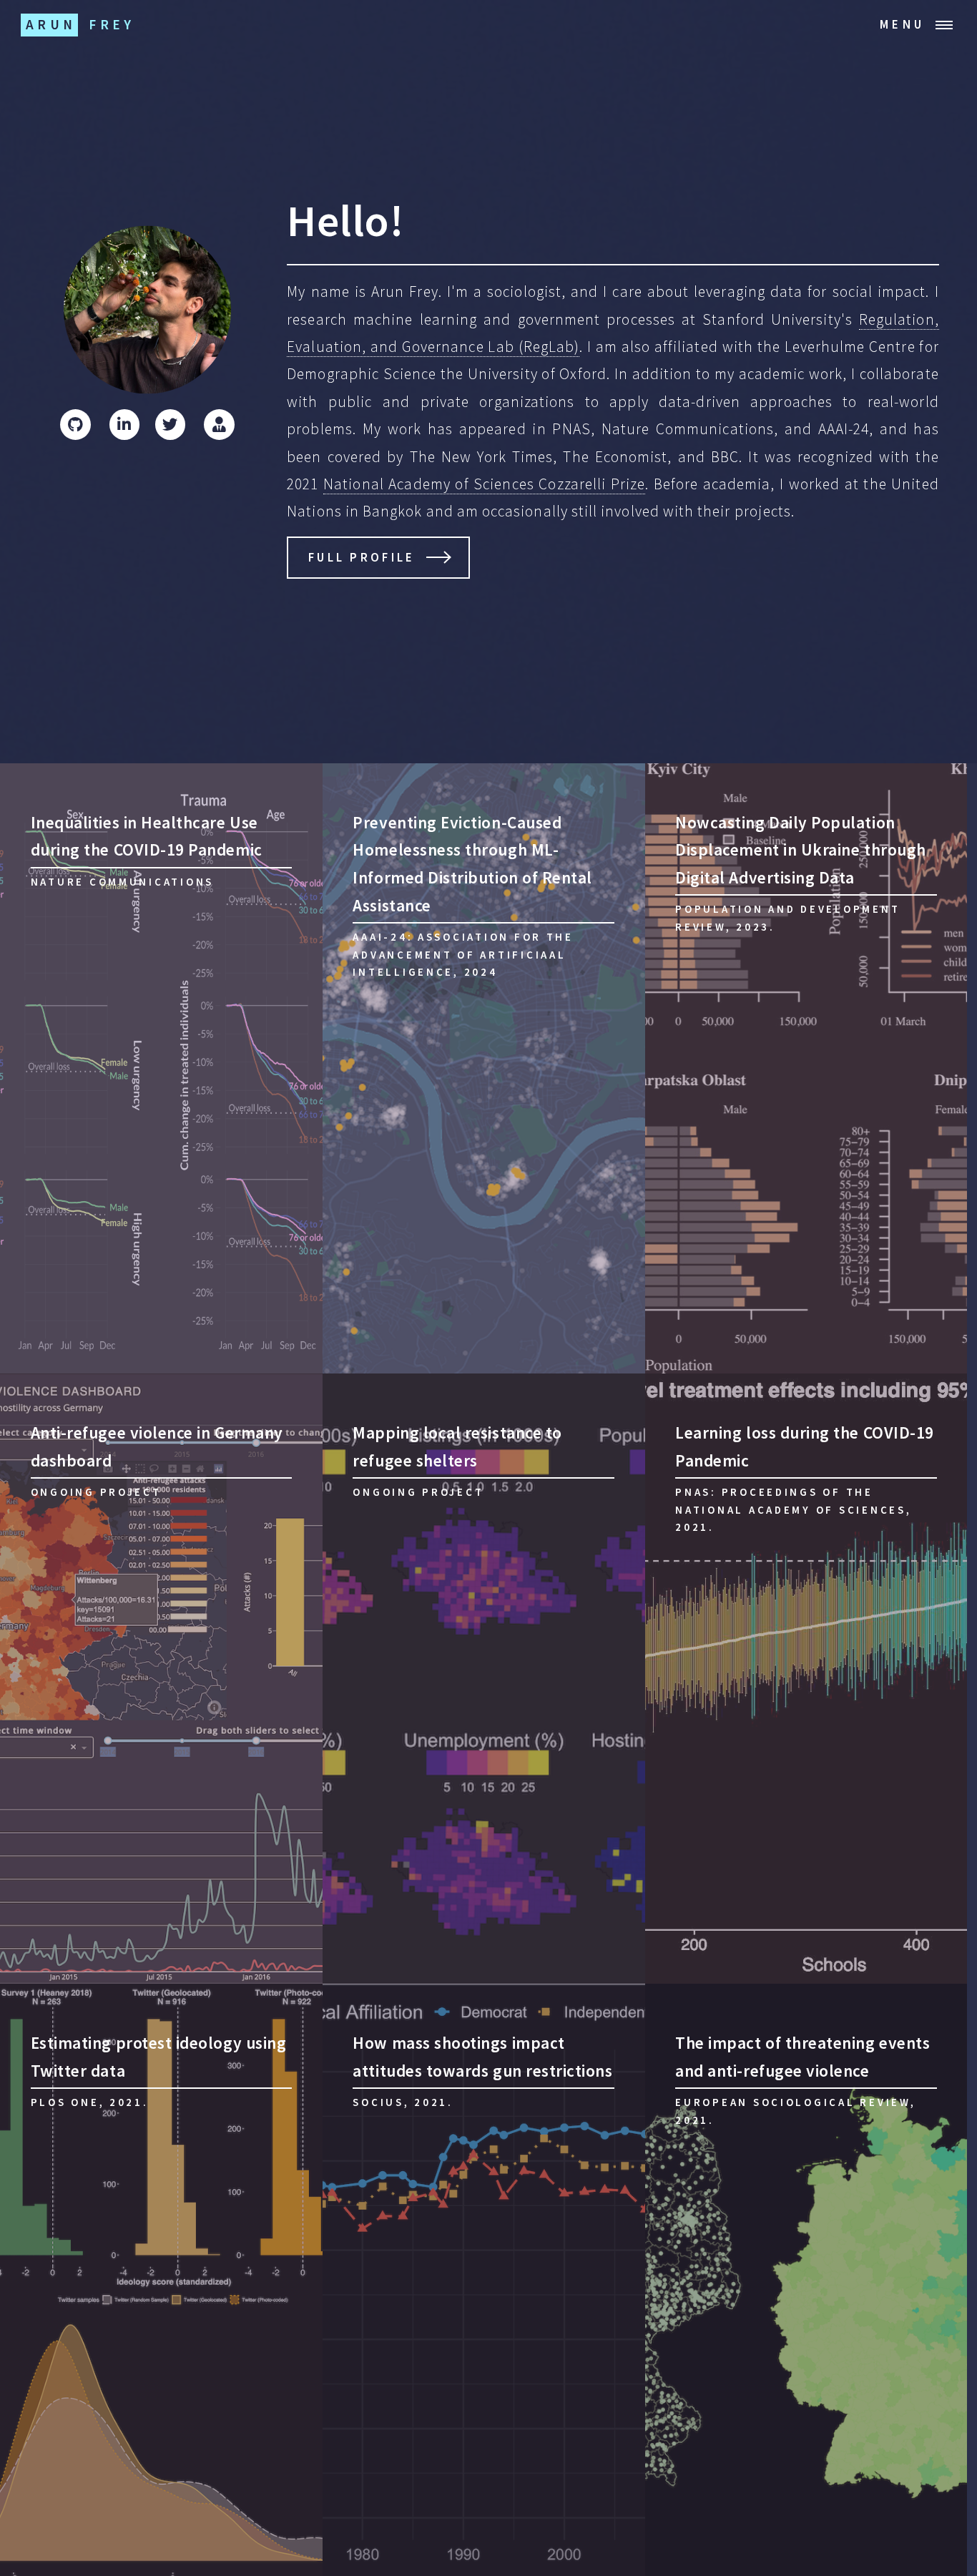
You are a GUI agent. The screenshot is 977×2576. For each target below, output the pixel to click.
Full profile (362, 557)
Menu (902, 24)
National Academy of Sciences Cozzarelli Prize (484, 484)
